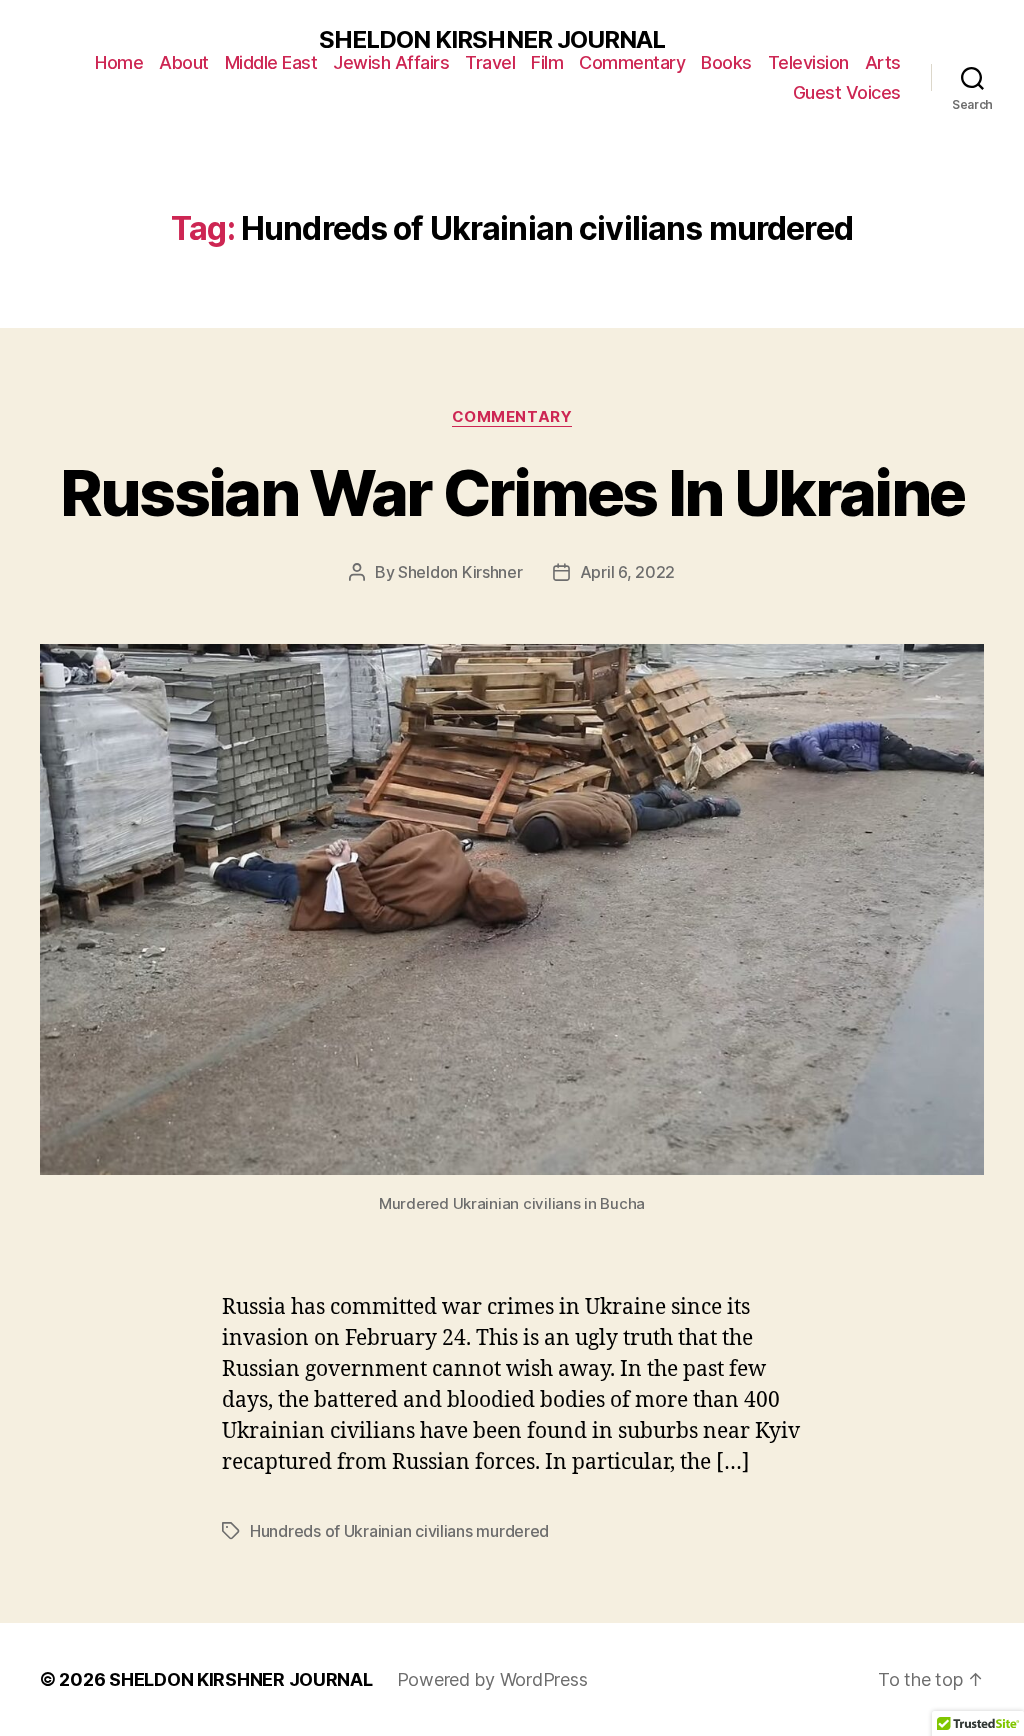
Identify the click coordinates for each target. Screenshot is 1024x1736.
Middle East (271, 62)
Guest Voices (847, 92)
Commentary (632, 62)
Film (547, 62)
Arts (883, 62)
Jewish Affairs (391, 62)
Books (726, 62)
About (184, 62)
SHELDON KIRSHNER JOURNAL (491, 40)
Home (119, 62)
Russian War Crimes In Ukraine (512, 492)
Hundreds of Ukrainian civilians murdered (399, 1531)
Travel (490, 62)
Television (808, 62)
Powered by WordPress (492, 1679)
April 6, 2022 (628, 572)
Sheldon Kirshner (460, 572)
